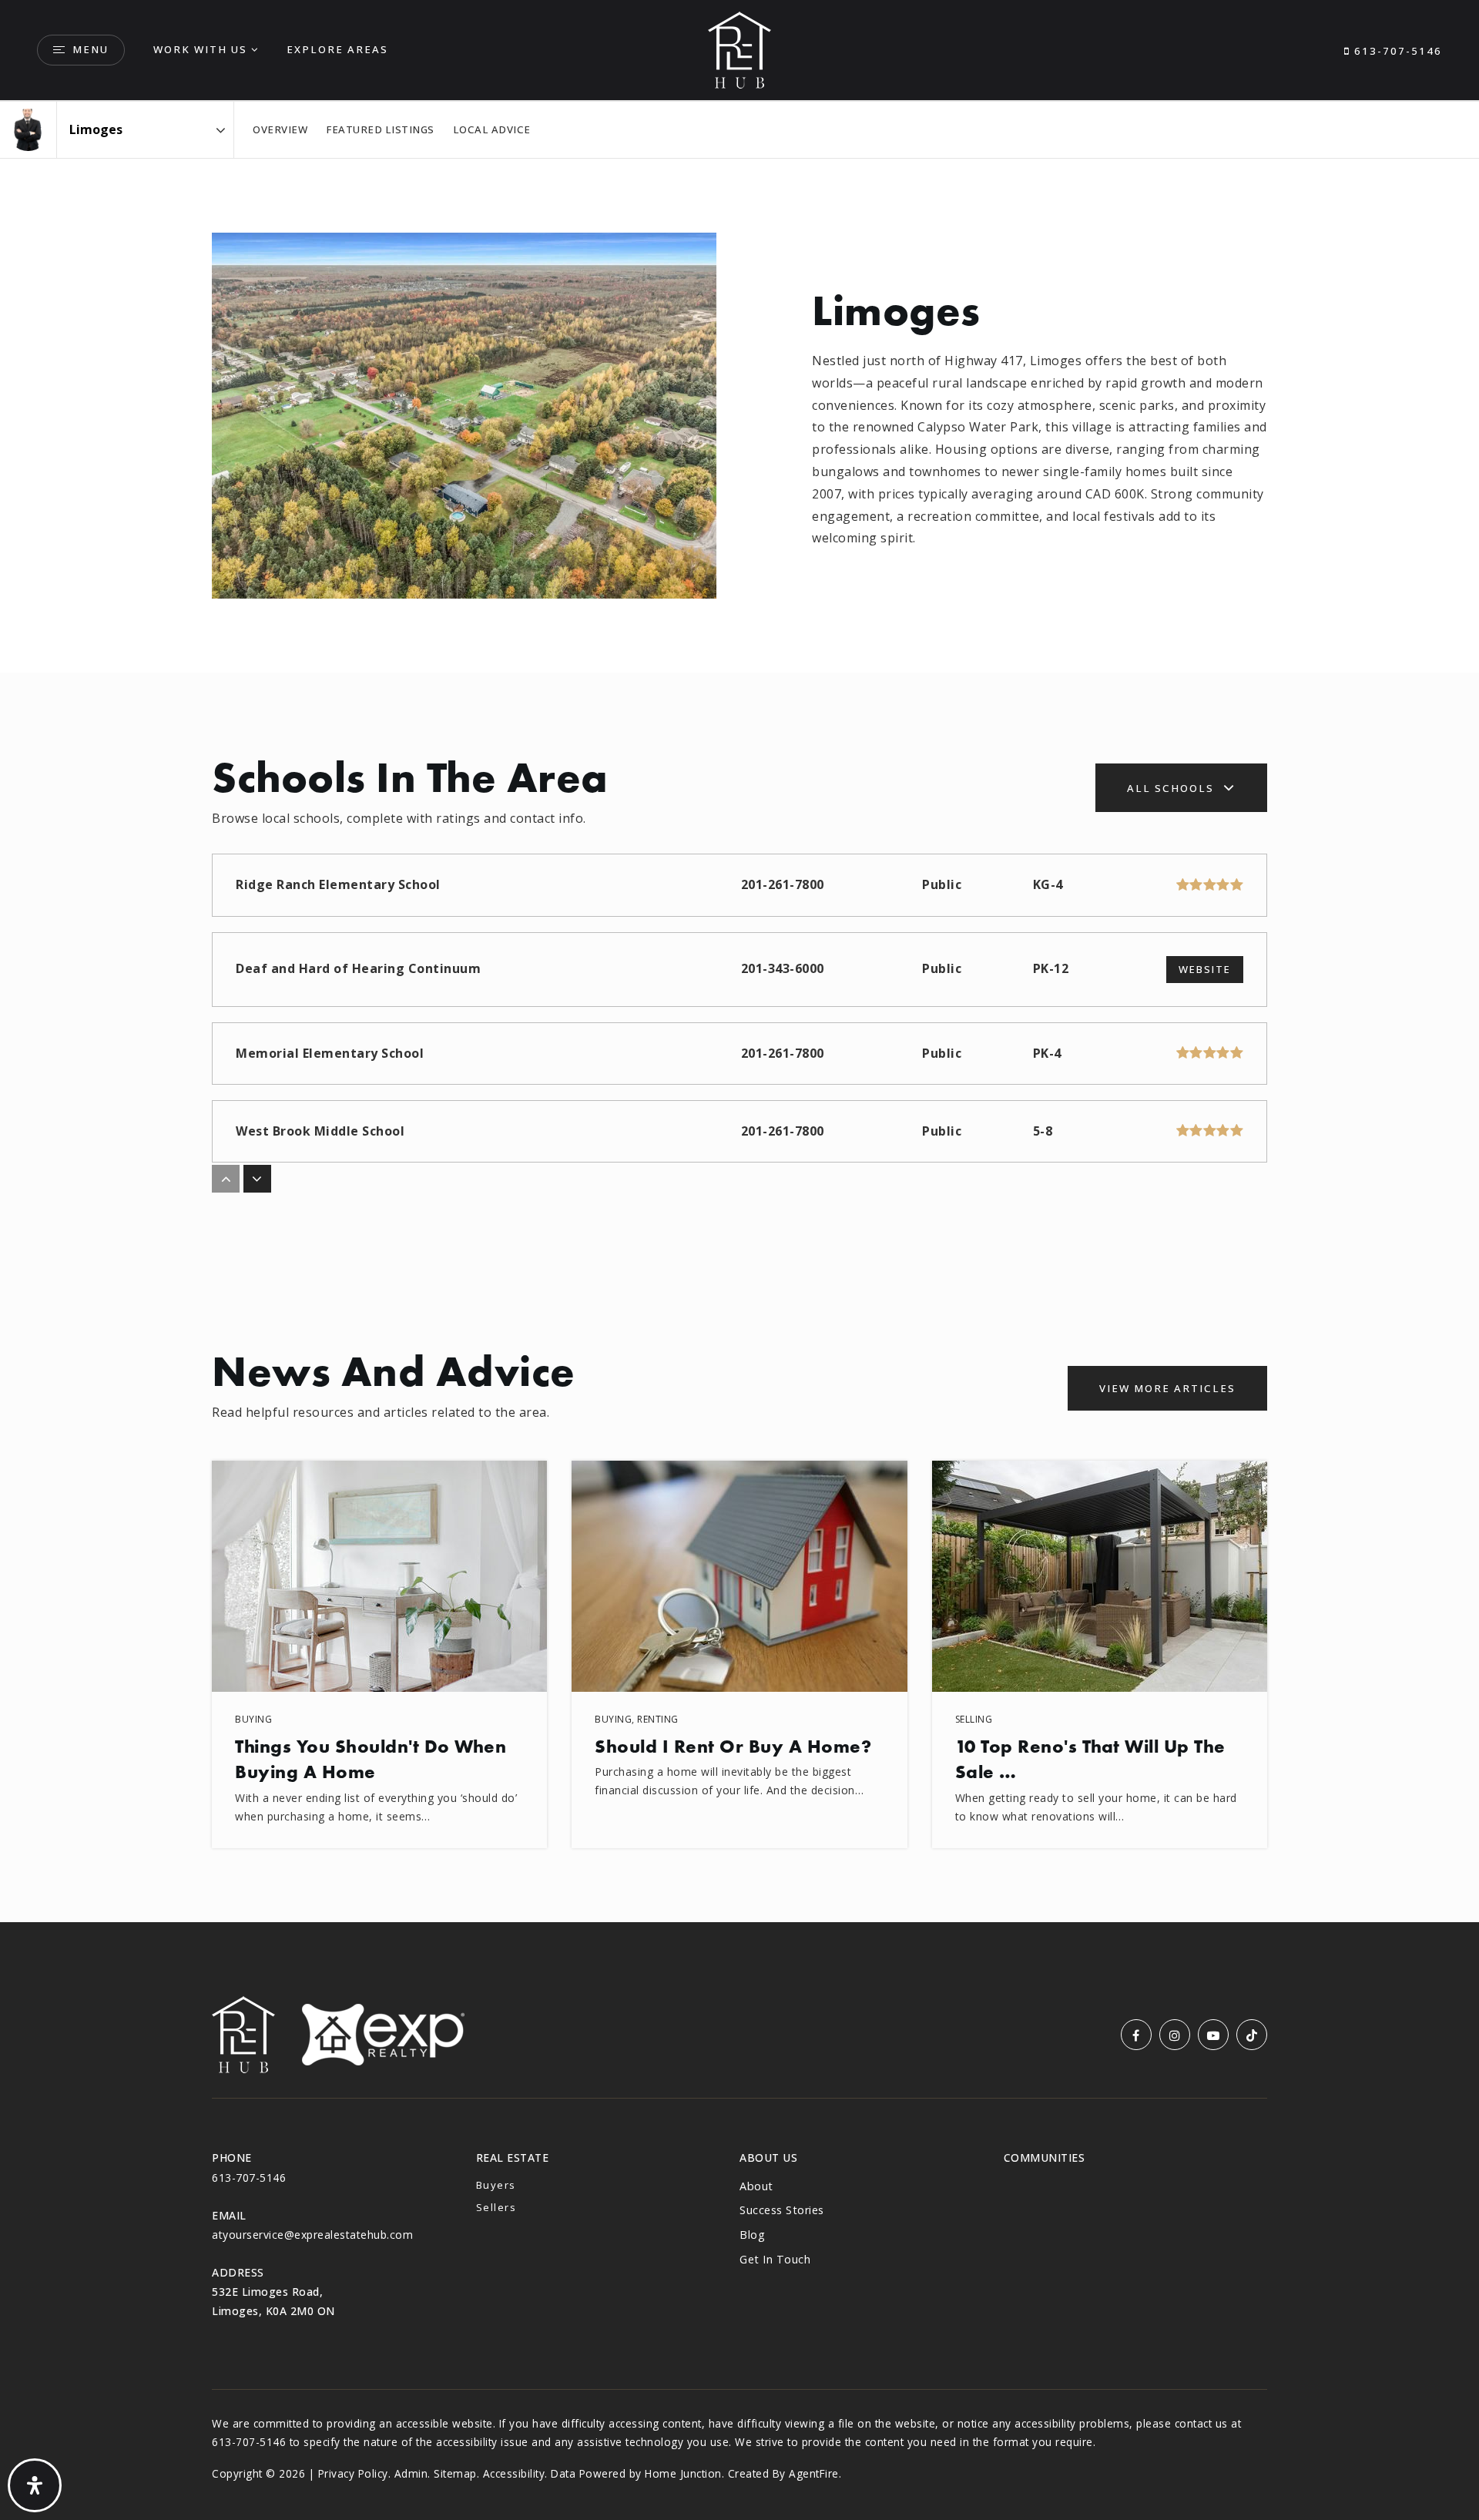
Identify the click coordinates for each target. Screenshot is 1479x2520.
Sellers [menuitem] (496, 2207)
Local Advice (492, 129)
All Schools (1170, 788)
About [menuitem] (756, 2186)
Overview (280, 129)
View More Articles (1167, 1388)
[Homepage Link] (739, 49)
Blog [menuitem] (752, 2235)
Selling (974, 1719)
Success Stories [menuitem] (782, 2210)
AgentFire (814, 2473)
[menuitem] (1004, 2184)
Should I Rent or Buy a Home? (733, 1746)
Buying (253, 1719)
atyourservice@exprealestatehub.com (312, 2235)
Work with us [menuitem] (200, 49)
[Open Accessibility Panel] (35, 2485)
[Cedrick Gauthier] (28, 130)
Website (1205, 969)
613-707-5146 (1396, 51)
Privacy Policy (353, 2473)
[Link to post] (379, 1576)
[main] (739, 1012)
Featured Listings (380, 129)
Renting (658, 1719)
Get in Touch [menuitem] (775, 2259)
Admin (411, 2473)
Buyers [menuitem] (496, 2185)
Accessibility (514, 2473)
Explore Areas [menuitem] (337, 49)
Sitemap (455, 2473)
